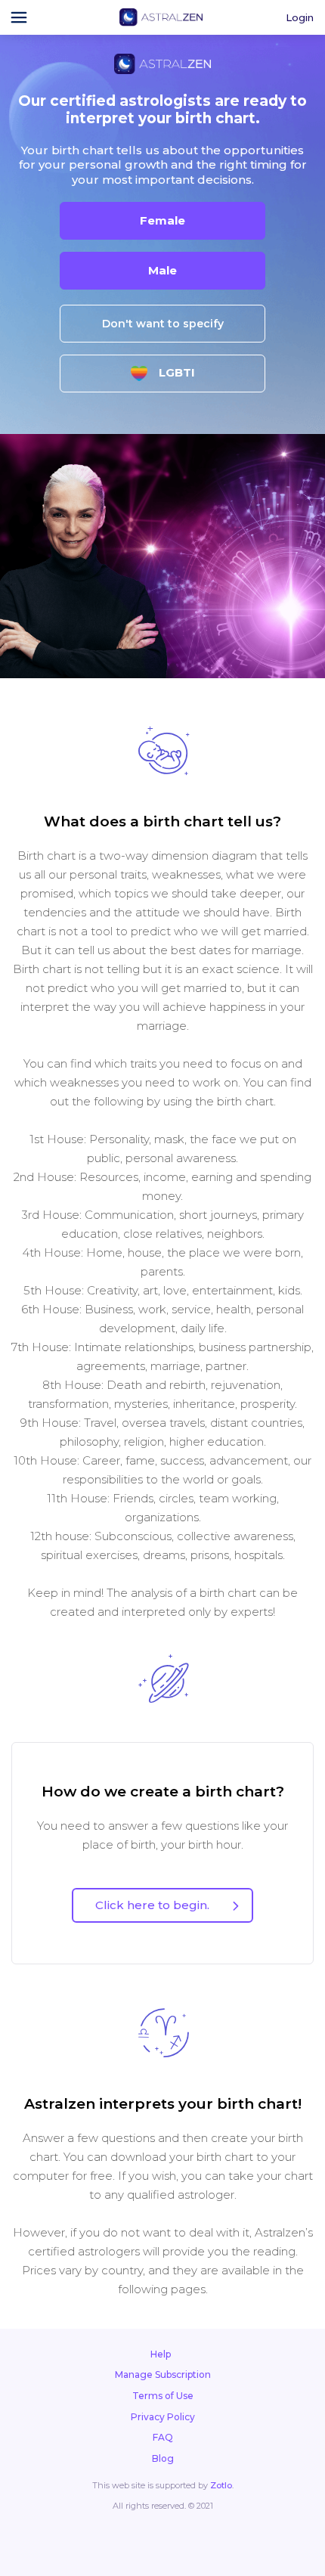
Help (161, 2354)
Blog (163, 2458)
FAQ (163, 2437)
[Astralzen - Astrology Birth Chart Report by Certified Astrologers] (161, 17)
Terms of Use (163, 2396)
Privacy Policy (163, 2417)
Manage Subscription (163, 2375)
